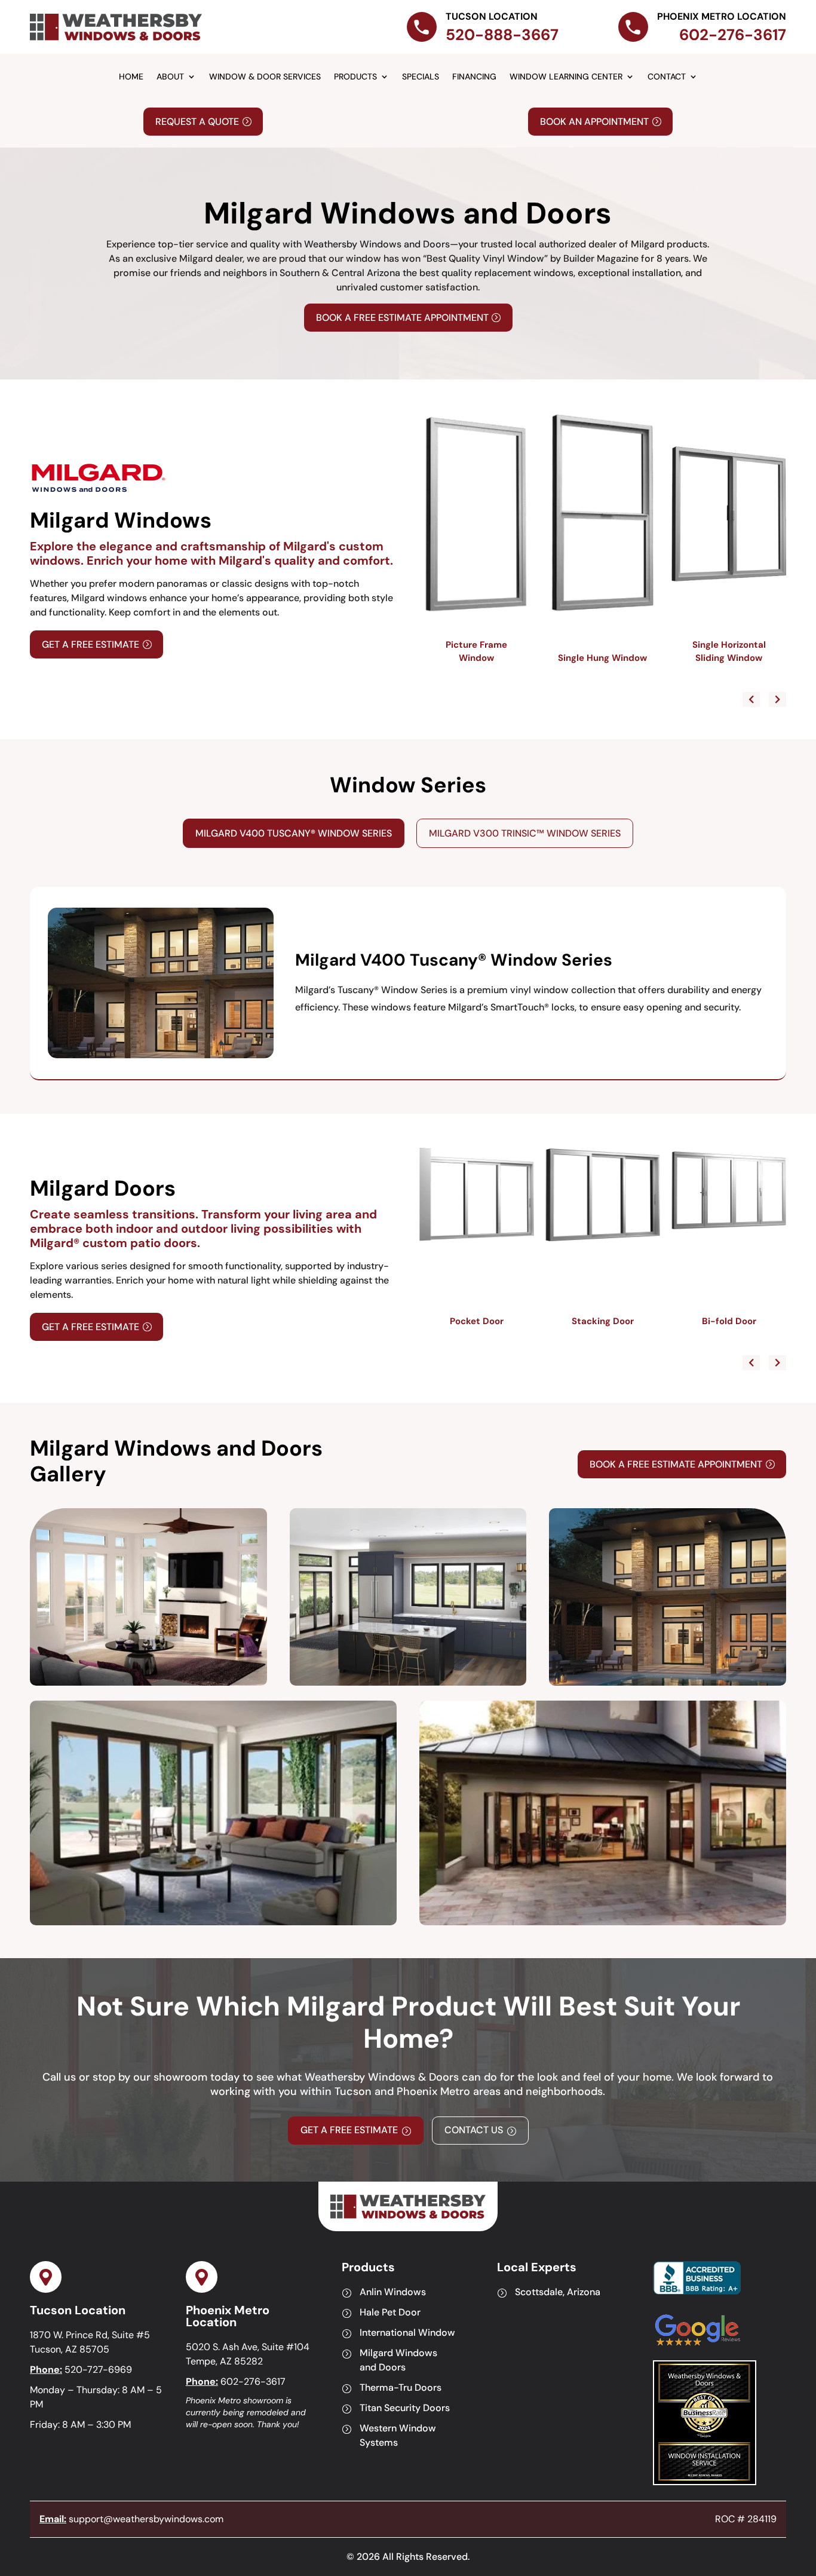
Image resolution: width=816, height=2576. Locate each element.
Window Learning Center (566, 77)
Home (131, 77)
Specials (421, 77)
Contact (667, 77)
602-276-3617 (253, 2382)
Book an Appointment (594, 122)
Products (355, 77)
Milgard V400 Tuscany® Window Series (294, 833)
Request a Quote (197, 122)
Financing (474, 77)
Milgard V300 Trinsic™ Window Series (525, 833)
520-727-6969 (98, 2370)
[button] (777, 699)
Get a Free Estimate (91, 644)
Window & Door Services (265, 77)
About (170, 77)
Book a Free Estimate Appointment (402, 318)
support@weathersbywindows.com (146, 2519)
